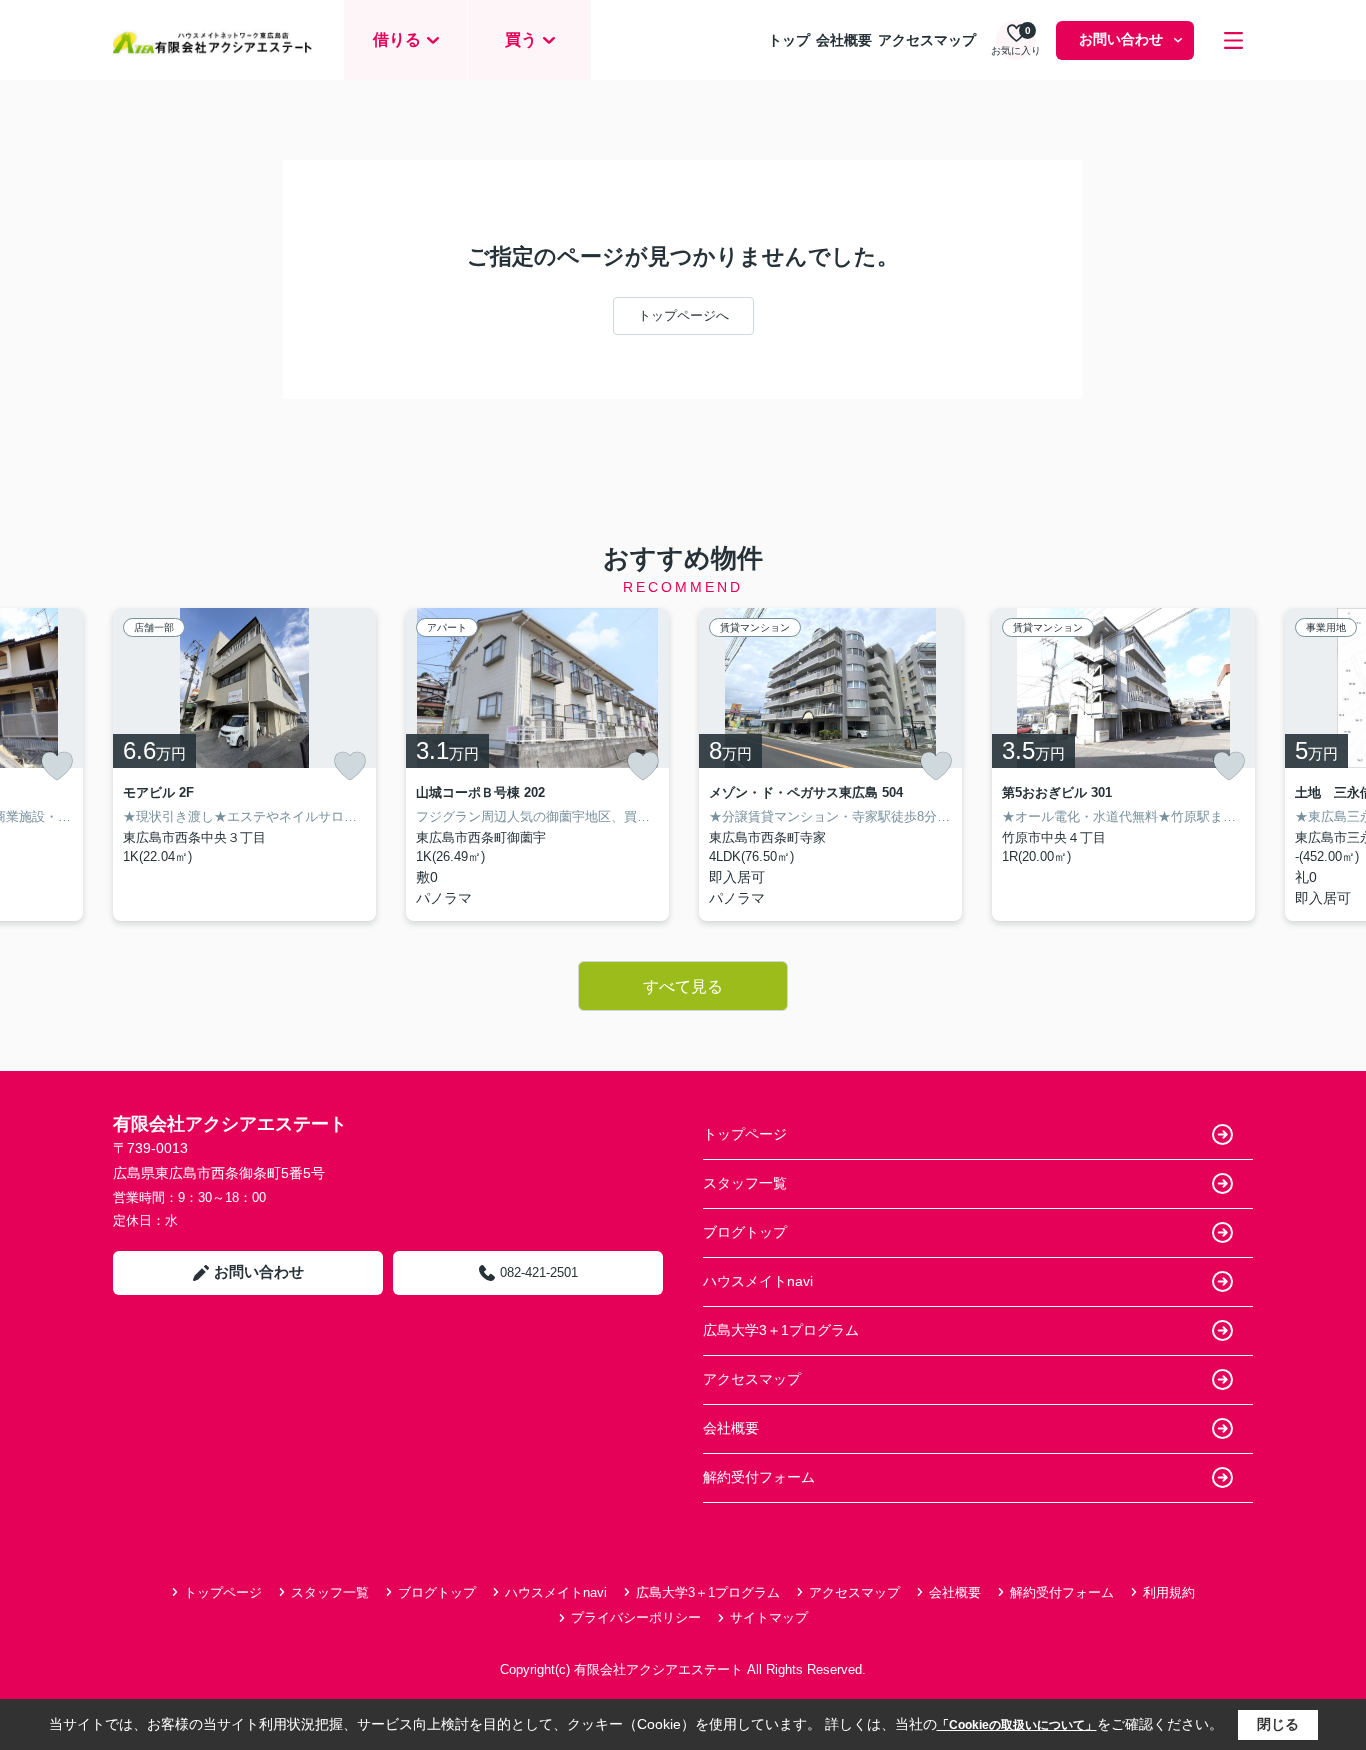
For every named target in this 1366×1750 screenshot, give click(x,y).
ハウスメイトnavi (758, 1281)
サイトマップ (769, 1617)
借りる (397, 39)
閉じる (1278, 1724)
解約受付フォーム (759, 1477)
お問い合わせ (1121, 39)
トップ (789, 40)
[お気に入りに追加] (57, 766)
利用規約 (1169, 1592)
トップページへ (683, 315)
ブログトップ (745, 1232)
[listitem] (244, 764)
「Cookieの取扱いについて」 (1017, 1725)
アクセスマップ (927, 40)
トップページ (745, 1134)
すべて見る (683, 986)
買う (521, 39)
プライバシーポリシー (636, 1617)
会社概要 (844, 40)
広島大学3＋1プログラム (781, 1330)
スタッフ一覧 (745, 1183)
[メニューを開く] (1233, 40)
